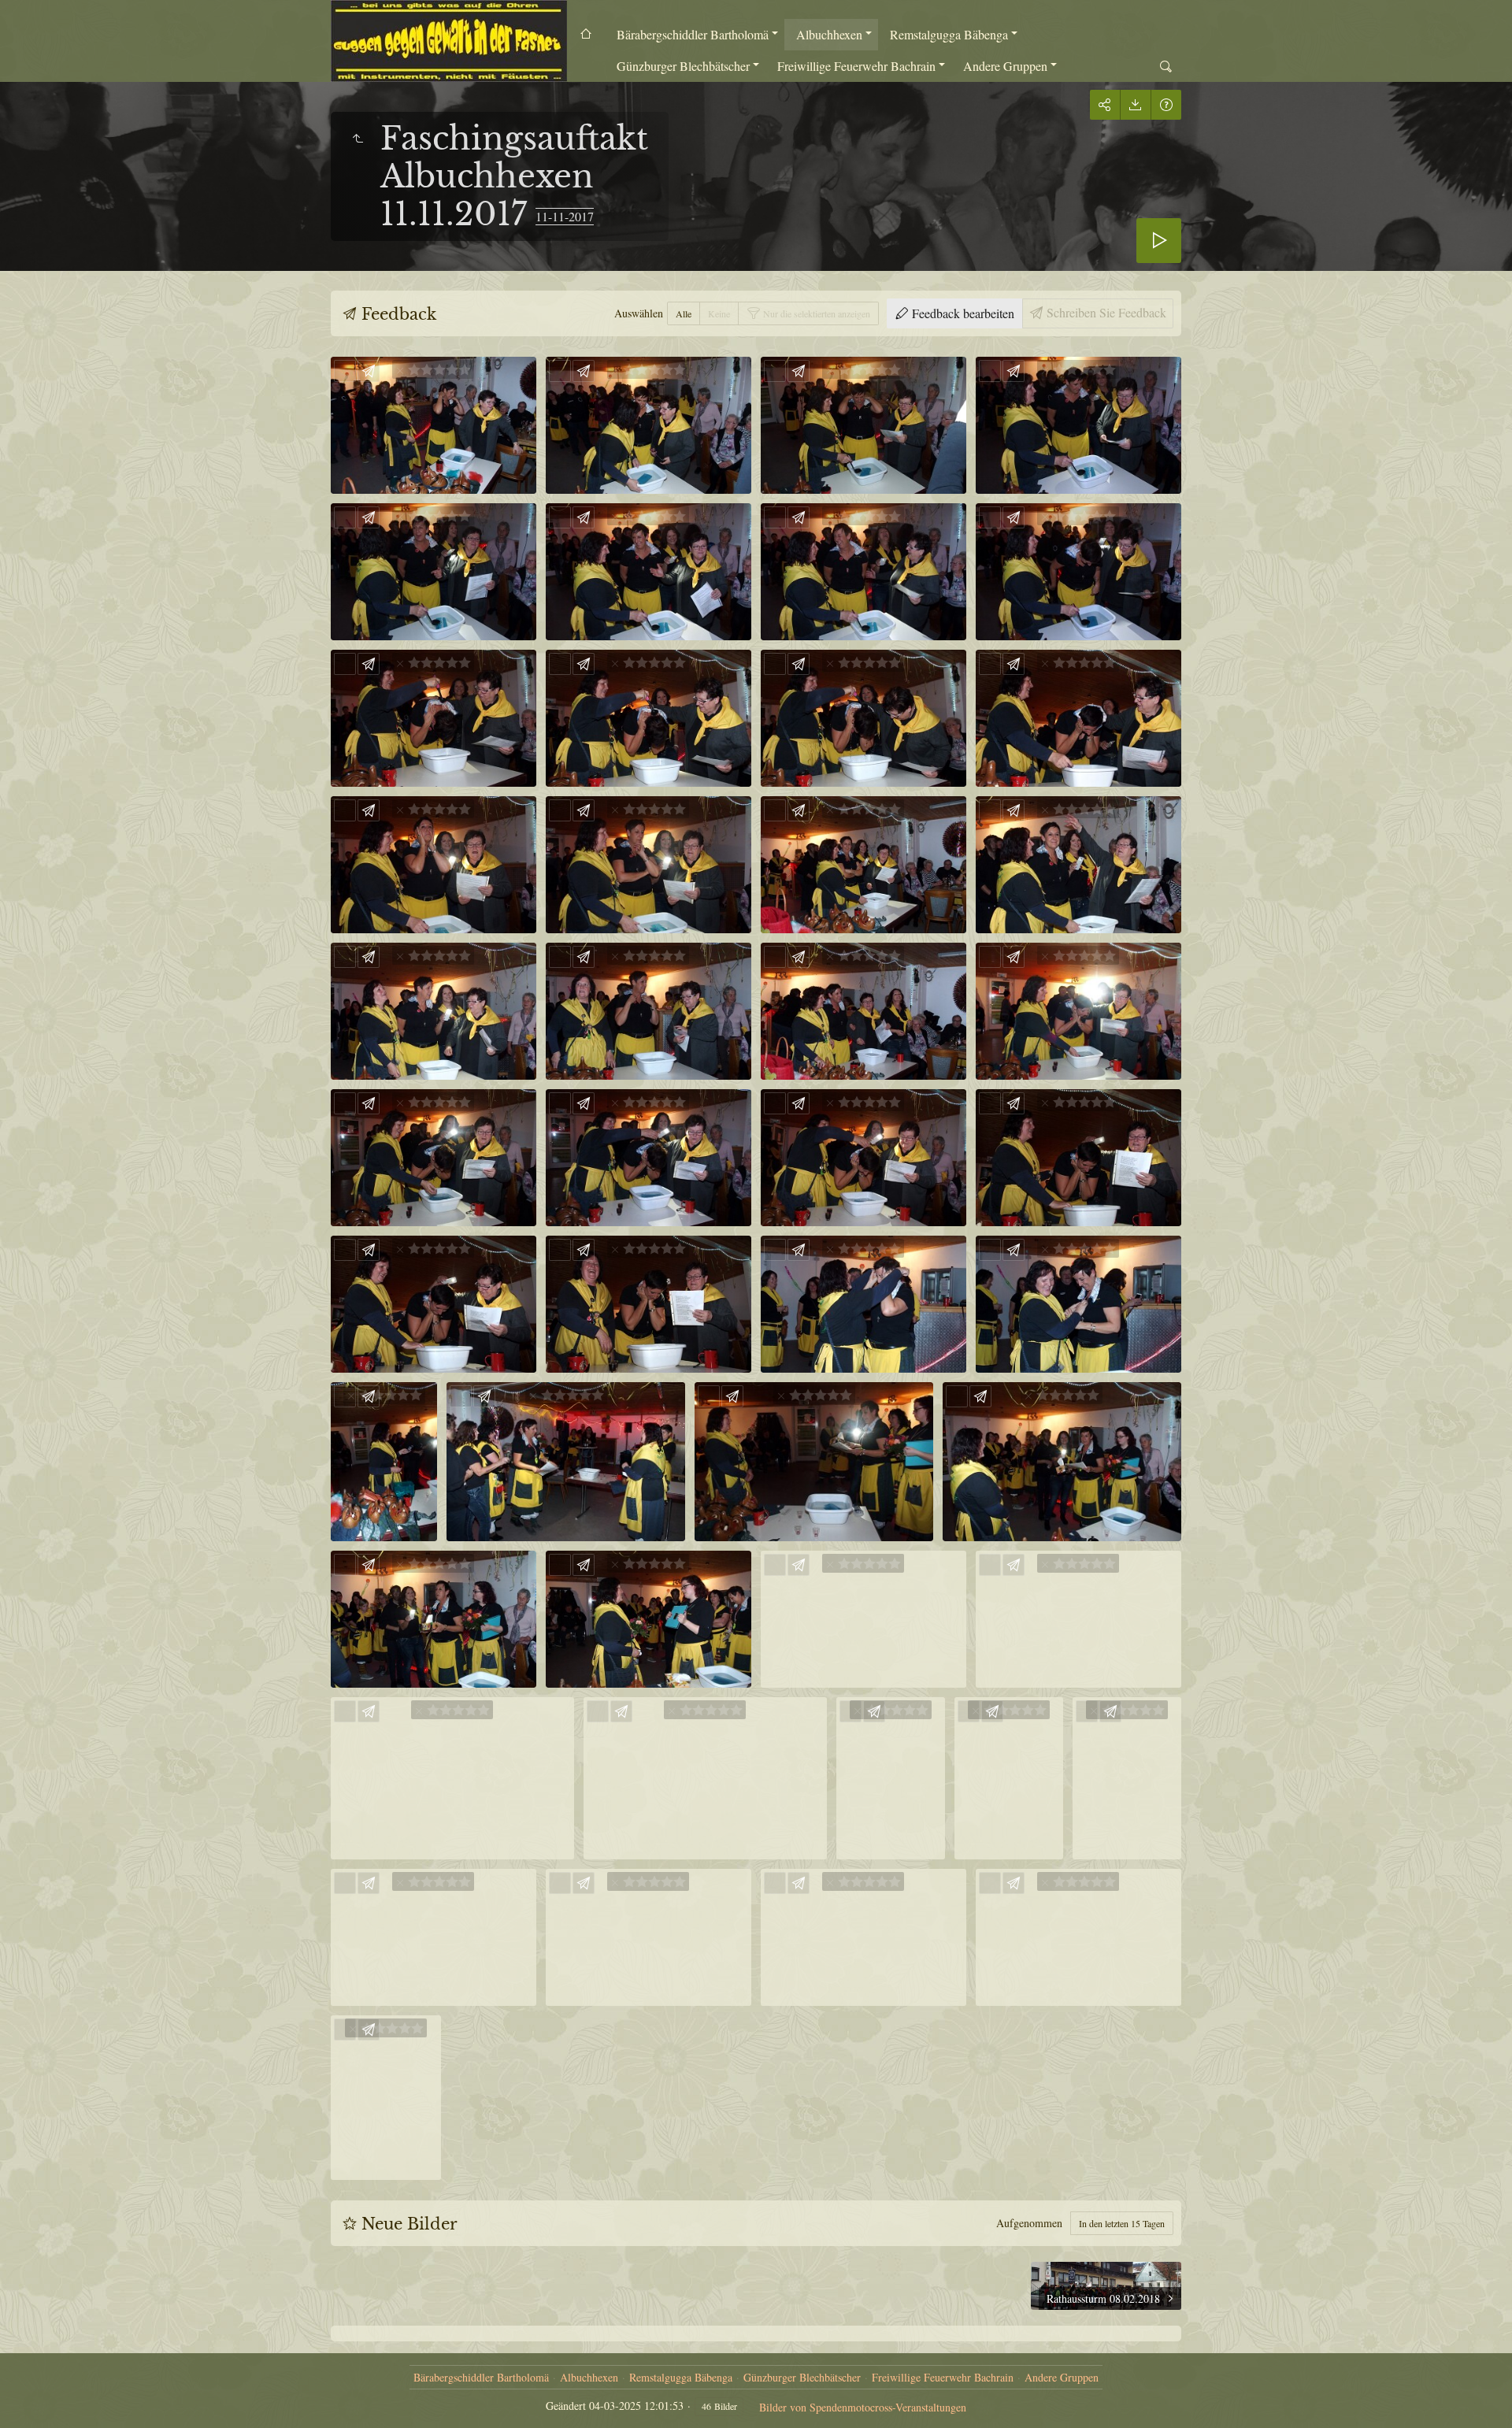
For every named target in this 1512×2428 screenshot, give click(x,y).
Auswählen (639, 313)
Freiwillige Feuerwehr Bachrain (856, 66)
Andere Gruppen (1005, 66)
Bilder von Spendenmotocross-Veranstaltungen (863, 2407)
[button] (31, 2396)
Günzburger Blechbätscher (683, 66)
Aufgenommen (1029, 2223)
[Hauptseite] (449, 41)
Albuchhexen (829, 34)
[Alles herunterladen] (1135, 105)
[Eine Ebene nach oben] (358, 139)
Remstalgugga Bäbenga (949, 34)
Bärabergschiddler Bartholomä (693, 34)
